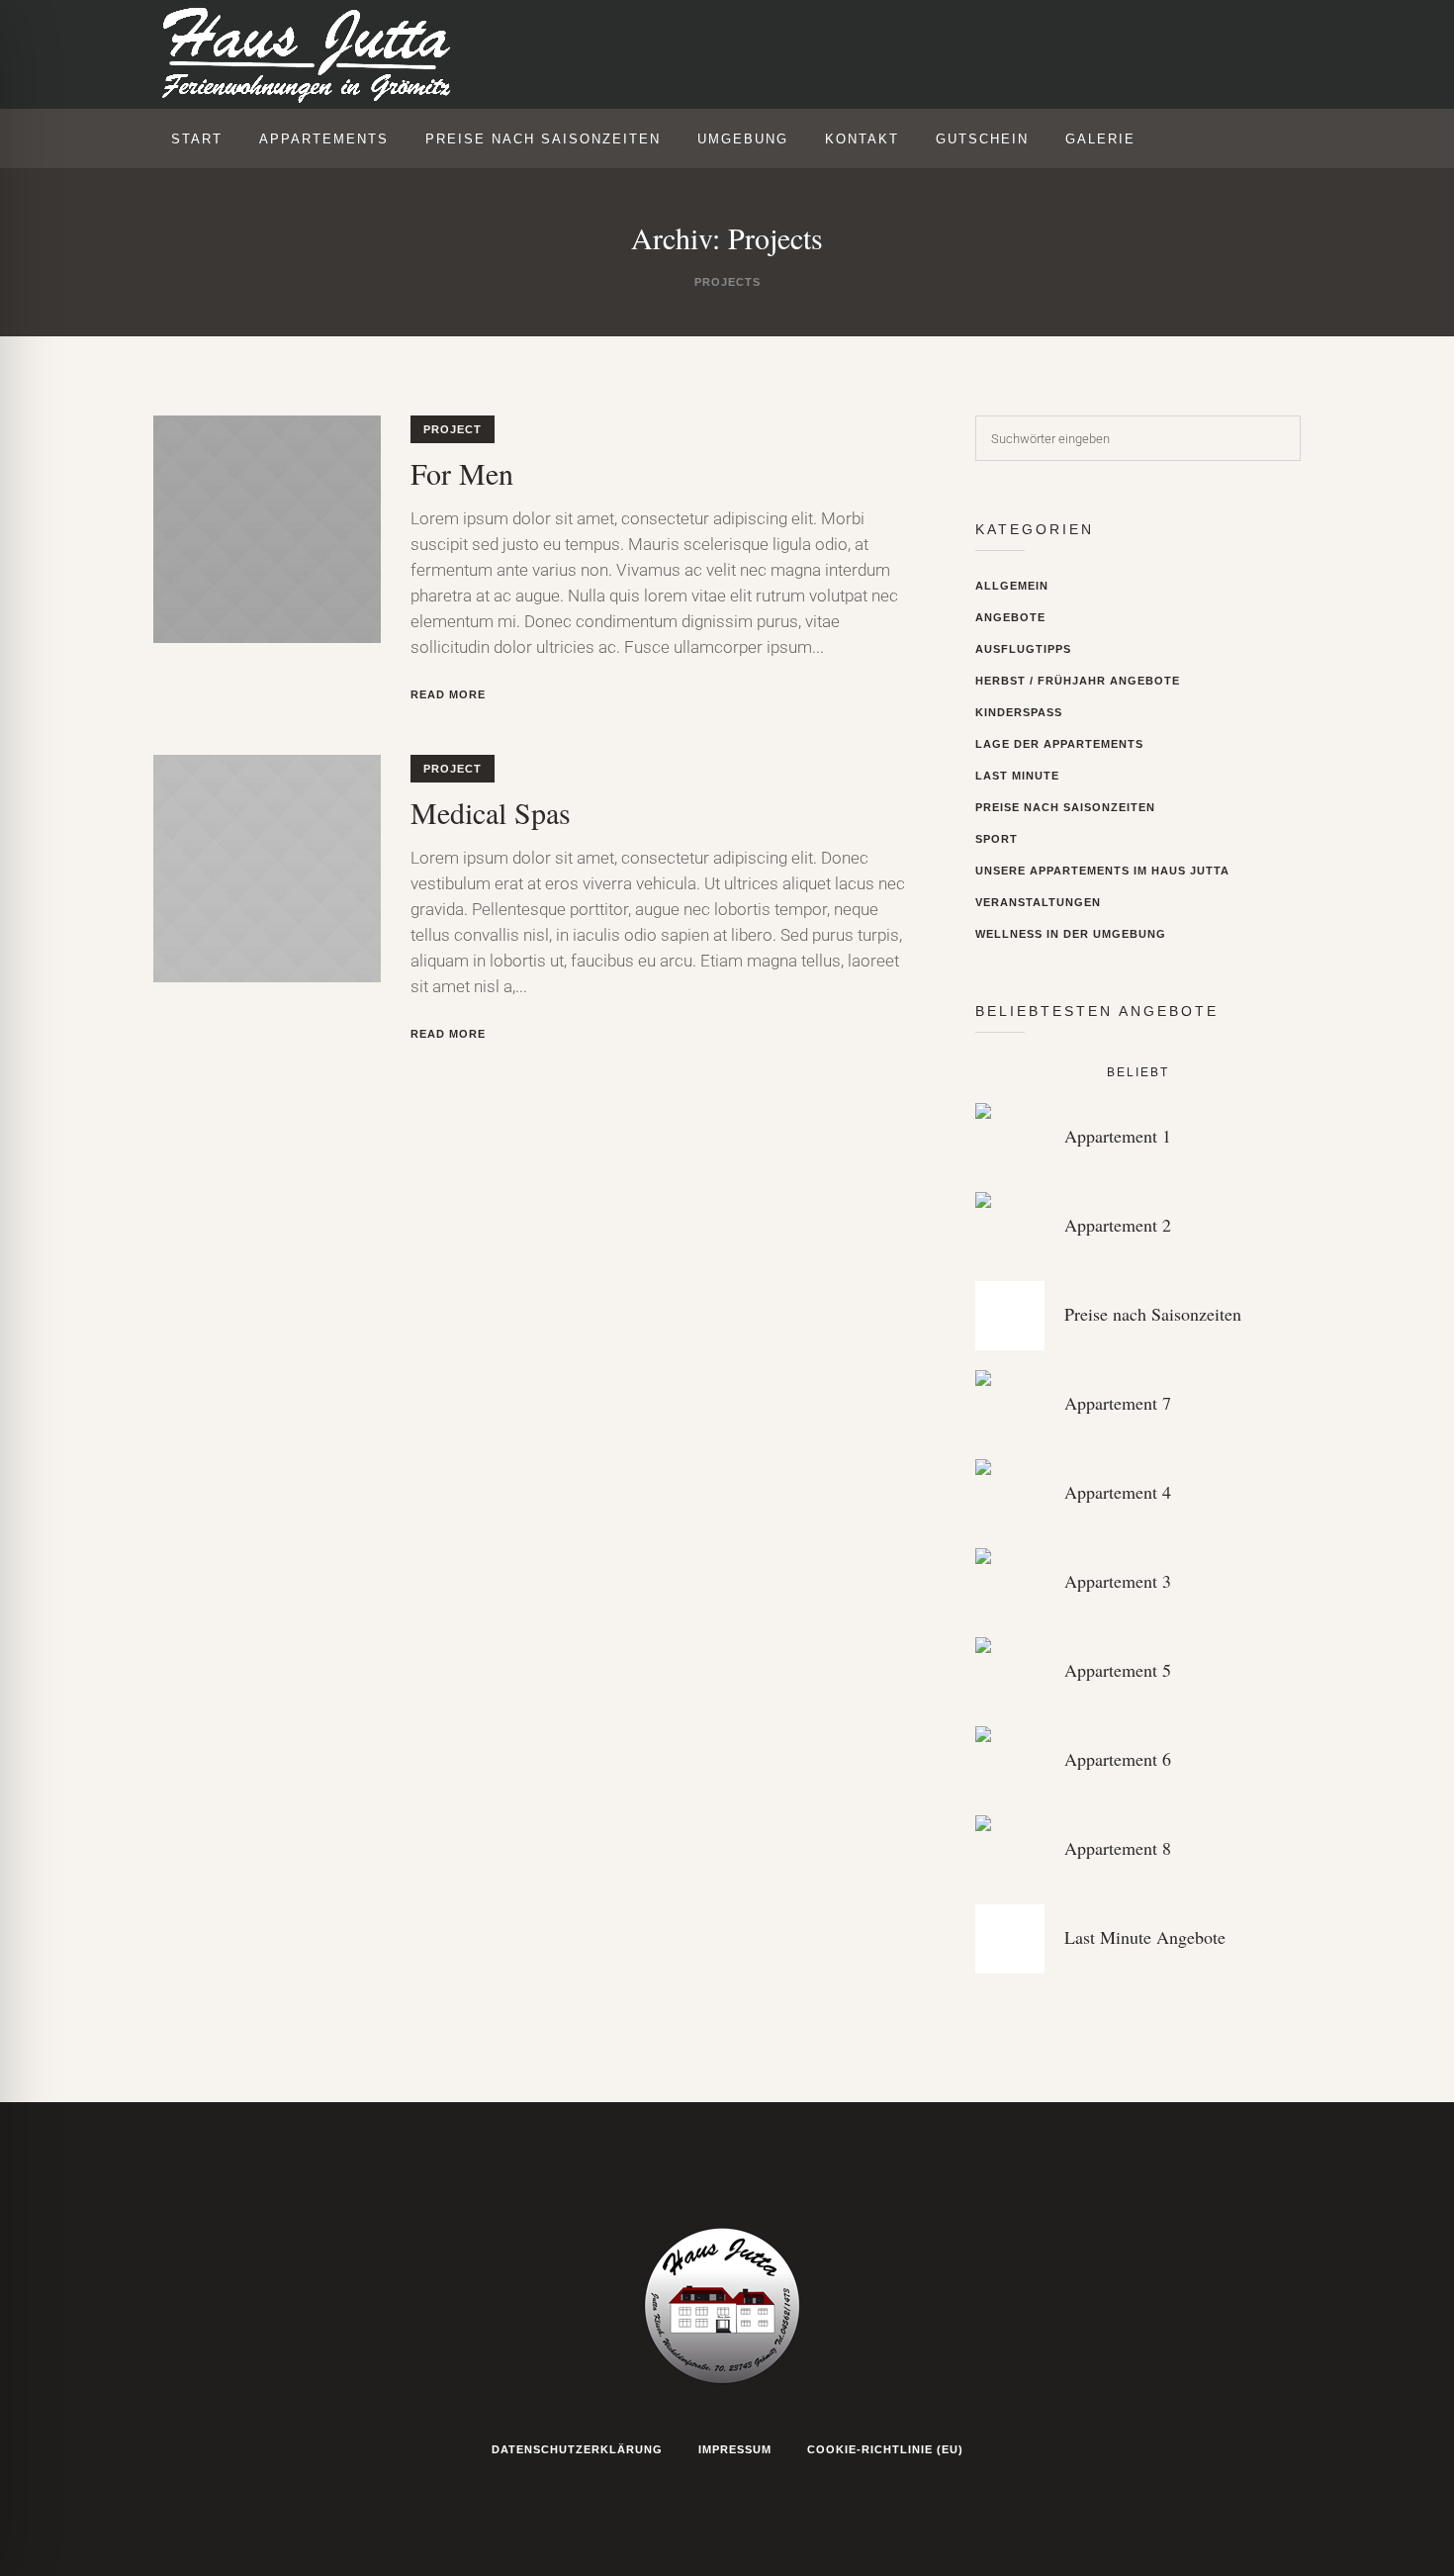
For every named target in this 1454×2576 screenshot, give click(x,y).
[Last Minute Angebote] (1010, 1939)
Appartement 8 (1118, 1848)
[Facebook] (1193, 56)
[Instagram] (1151, 56)
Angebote (1010, 617)
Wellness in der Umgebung (1071, 934)
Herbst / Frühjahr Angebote (1078, 681)
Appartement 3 (1118, 1581)
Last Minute (1017, 776)
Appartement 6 (1118, 1759)
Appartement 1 (1118, 1136)
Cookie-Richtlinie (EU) (885, 2449)
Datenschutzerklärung (577, 2449)
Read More (448, 694)
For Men (462, 473)
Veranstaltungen (1038, 902)
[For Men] (267, 529)
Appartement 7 (1118, 1403)
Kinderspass (1019, 712)
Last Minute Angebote (1145, 1937)
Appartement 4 (1118, 1492)
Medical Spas (491, 812)
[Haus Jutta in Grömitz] (727, 2303)
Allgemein (1012, 586)
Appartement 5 (1118, 1670)
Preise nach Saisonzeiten (1065, 807)
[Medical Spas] (267, 869)
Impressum (735, 2449)
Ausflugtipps (1023, 649)
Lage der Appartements (1059, 744)
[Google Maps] (1234, 56)
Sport (997, 839)
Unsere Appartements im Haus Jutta (1102, 871)
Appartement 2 (1118, 1225)
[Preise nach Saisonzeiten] (1010, 1316)
